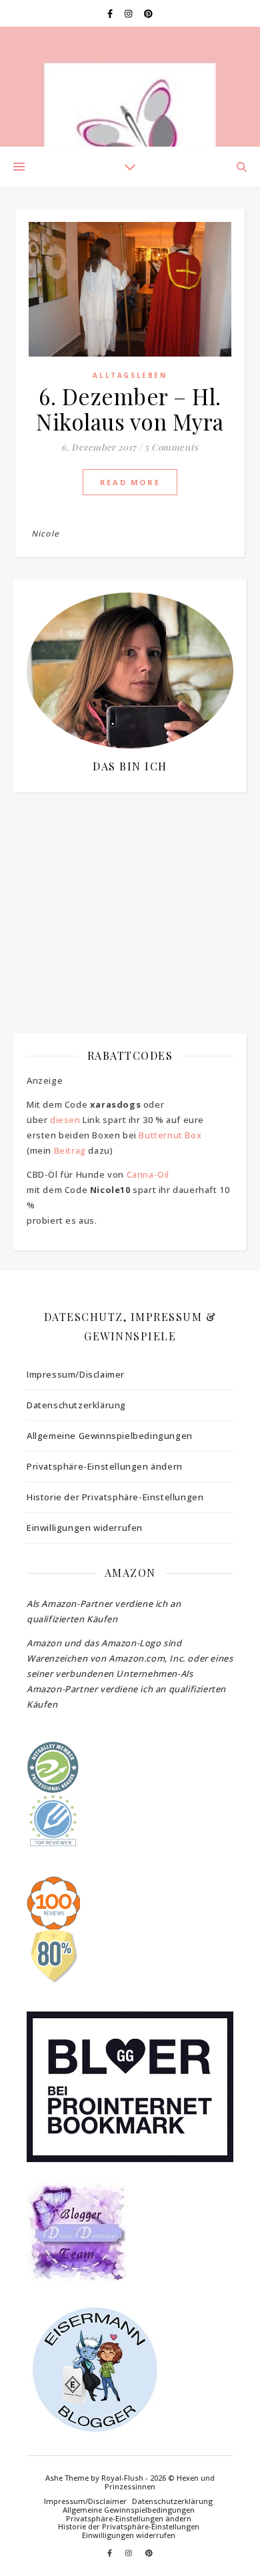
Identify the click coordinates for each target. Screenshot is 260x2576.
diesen (65, 1120)
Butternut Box (170, 1135)
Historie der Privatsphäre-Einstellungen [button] (115, 1497)
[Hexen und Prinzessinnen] (130, 87)
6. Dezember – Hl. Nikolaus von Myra (130, 409)
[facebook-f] (111, 13)
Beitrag (70, 1150)
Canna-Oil (148, 1174)
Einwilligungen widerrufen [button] (85, 1528)
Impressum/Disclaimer (76, 1374)
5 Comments (172, 447)
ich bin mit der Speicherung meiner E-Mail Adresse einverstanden (126, 882)
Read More (130, 482)
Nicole (45, 534)
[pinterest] (148, 13)
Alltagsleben (130, 375)
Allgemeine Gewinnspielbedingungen (110, 1436)
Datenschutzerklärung (76, 1405)
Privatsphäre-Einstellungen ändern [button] (105, 1466)
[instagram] (129, 13)
